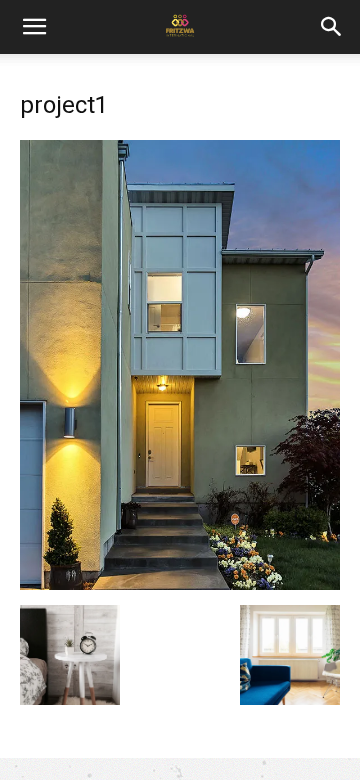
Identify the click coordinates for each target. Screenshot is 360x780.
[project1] (180, 584)
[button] (332, 27)
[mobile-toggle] (34, 27)
